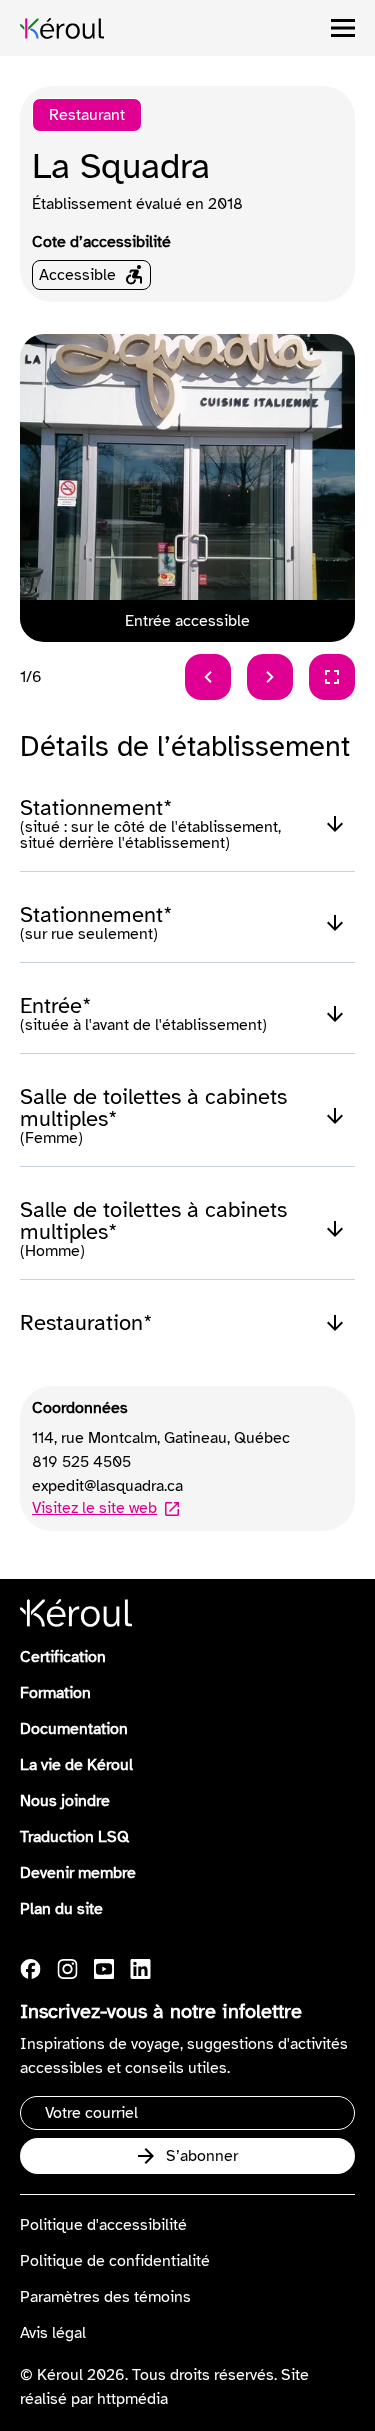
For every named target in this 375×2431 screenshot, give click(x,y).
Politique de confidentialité (115, 2261)
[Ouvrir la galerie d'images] (332, 677)
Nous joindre (65, 1801)
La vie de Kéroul (76, 1765)
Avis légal (53, 2333)
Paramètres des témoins (105, 2297)
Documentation (74, 1729)
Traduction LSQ (74, 1837)
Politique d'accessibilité (103, 2225)
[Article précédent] (208, 677)
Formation (55, 1693)
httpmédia (132, 2399)
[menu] (343, 28)
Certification (63, 1657)
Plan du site (61, 1909)
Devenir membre (78, 1873)
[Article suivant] (270, 677)
